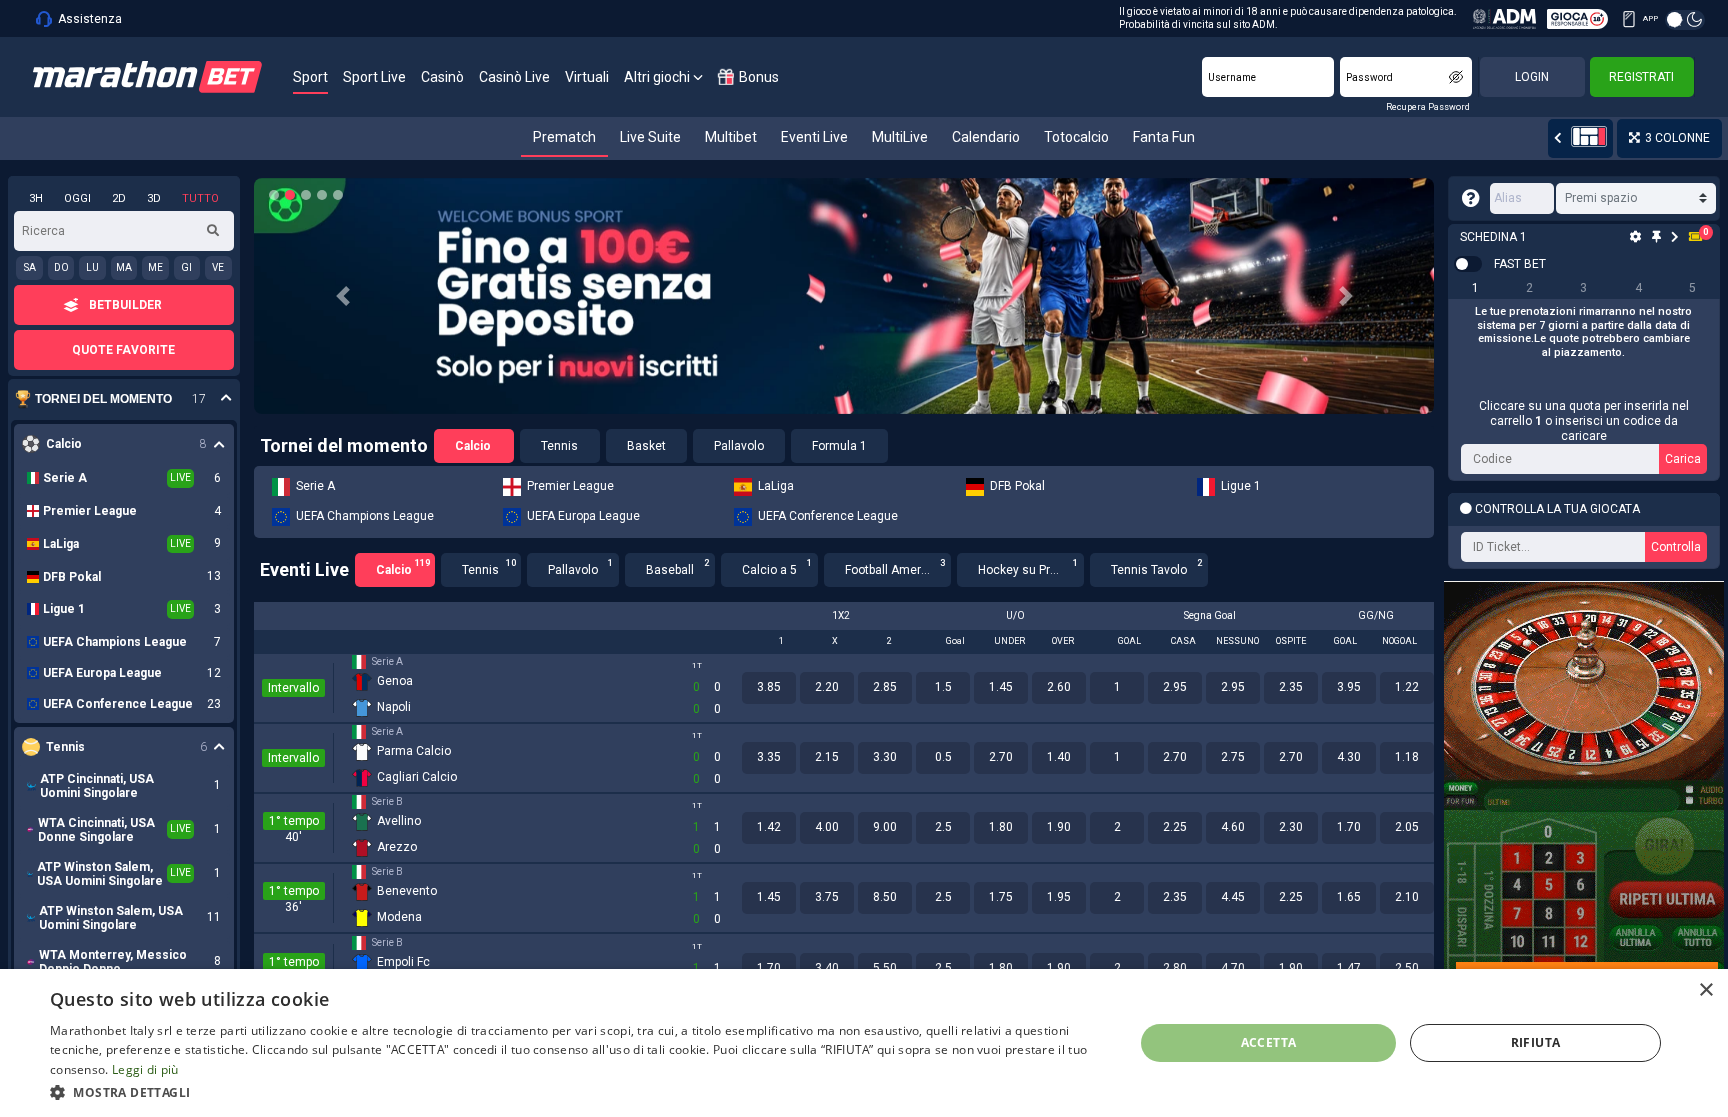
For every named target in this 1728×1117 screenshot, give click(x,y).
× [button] (1705, 990)
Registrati (1641, 77)
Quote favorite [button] (123, 350)
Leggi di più (145, 1069)
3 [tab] (1583, 288)
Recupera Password (1428, 107)
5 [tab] (1692, 288)
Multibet (731, 137)
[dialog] (864, 1043)
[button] (342, 296)
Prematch (564, 137)
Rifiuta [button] (1536, 1042)
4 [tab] (1638, 288)
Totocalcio (1076, 137)
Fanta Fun (1164, 137)
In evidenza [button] (113, 399)
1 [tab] (1475, 288)
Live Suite (650, 137)
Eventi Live (814, 137)
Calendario (986, 137)
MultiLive (900, 137)
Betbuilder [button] (125, 305)
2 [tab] (1529, 288)
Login (1532, 77)
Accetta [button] (1269, 1042)
